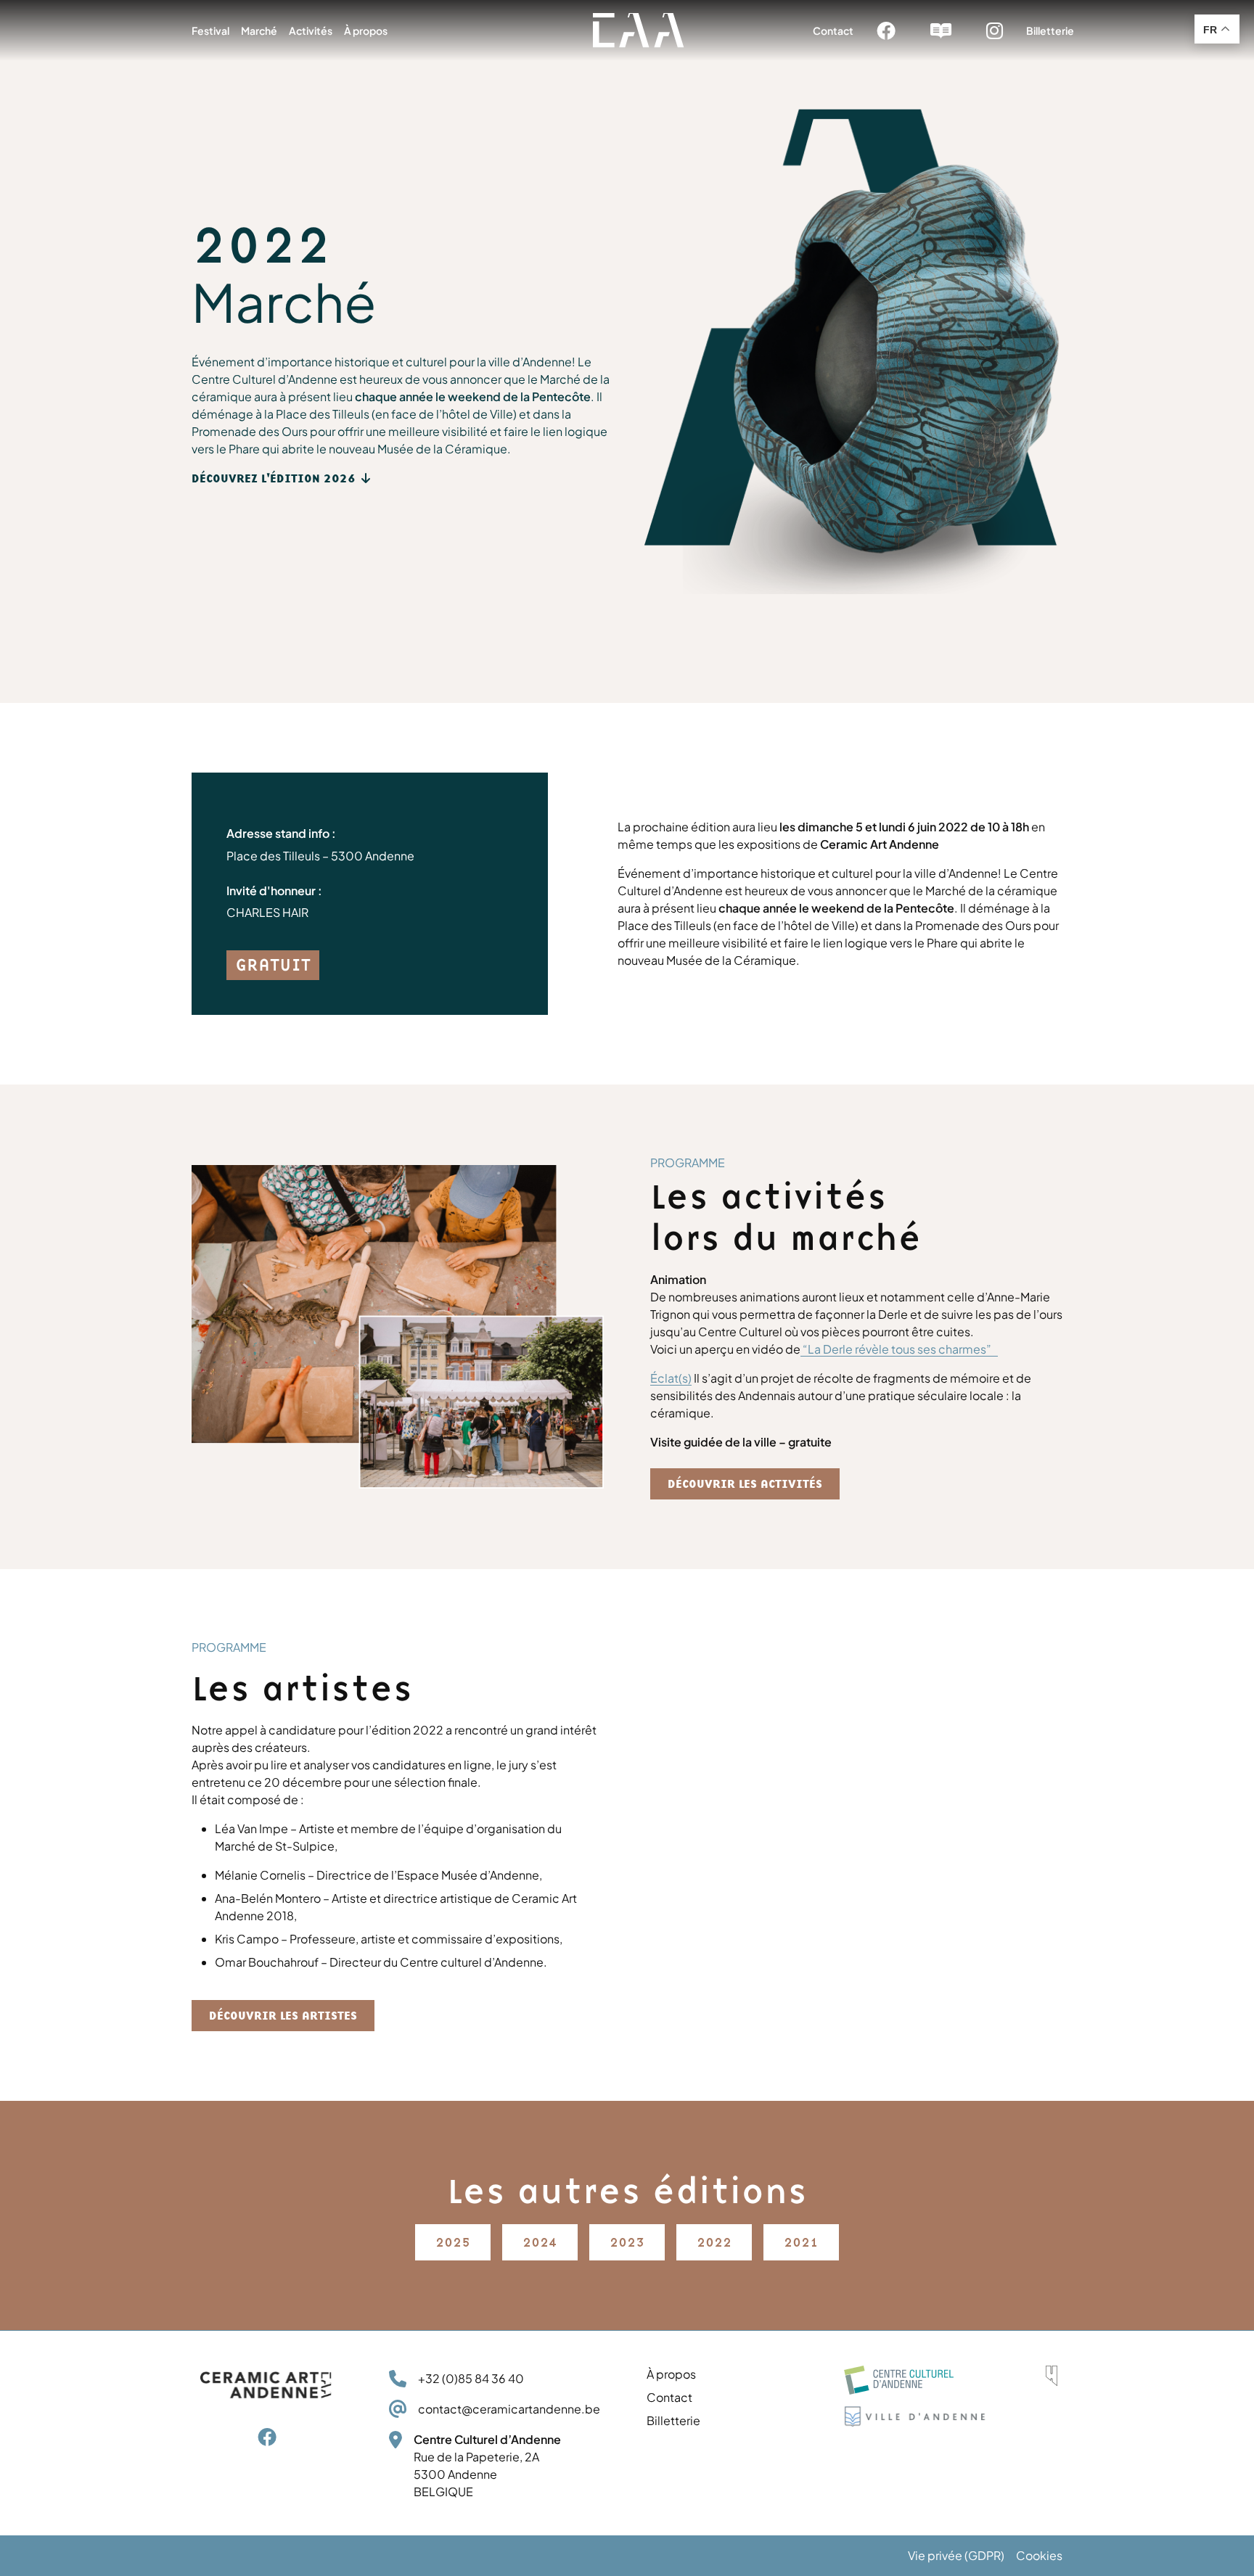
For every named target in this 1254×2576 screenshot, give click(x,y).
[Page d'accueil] (639, 30)
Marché (259, 30)
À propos (366, 30)
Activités (311, 30)
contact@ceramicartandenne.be (509, 2409)
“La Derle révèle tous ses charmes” (899, 1349)
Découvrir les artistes (283, 2016)
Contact (833, 30)
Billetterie (1050, 30)
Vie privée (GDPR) (956, 2555)
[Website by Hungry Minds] (1052, 2376)
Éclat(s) (671, 1378)
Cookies (1039, 2555)
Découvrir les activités (745, 1484)
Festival (210, 30)
